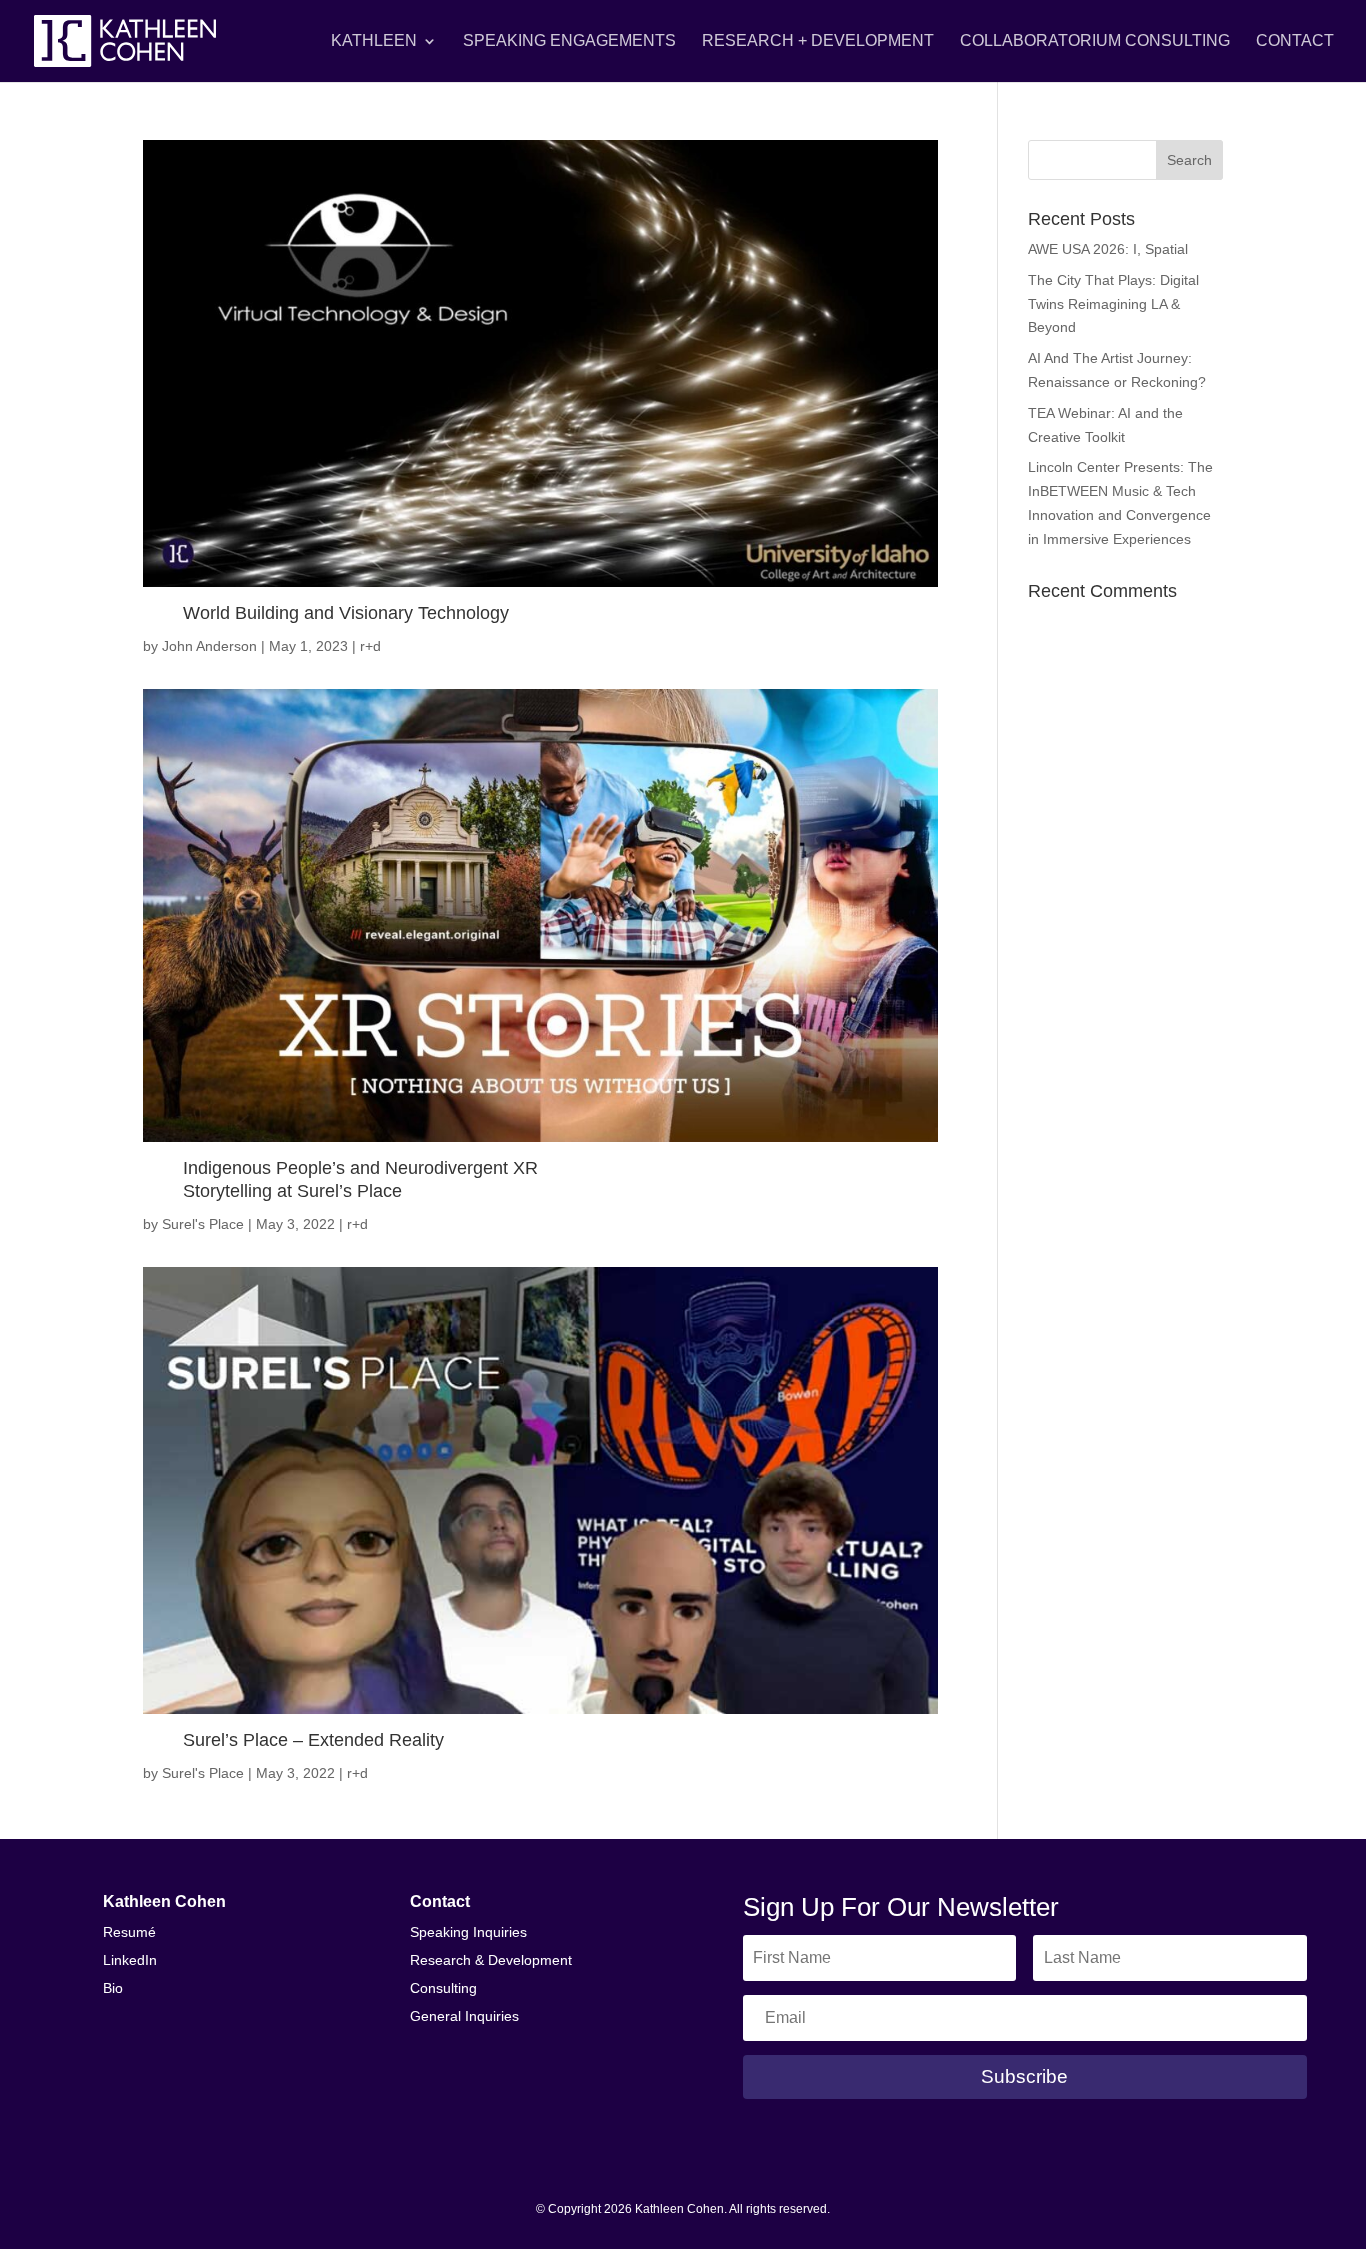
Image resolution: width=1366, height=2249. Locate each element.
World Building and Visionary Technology (346, 613)
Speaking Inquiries (468, 1932)
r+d (370, 646)
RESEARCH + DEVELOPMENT (818, 41)
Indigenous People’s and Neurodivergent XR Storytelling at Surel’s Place (360, 1179)
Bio (113, 1988)
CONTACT (1295, 41)
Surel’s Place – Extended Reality (313, 1740)
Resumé (129, 1932)
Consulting (443, 1988)
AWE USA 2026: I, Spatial (1108, 249)
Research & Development (491, 1960)
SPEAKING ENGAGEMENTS (569, 41)
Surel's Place (203, 1224)
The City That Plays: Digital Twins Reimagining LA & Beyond (1113, 304)
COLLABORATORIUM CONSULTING (1095, 41)
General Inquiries (464, 2016)
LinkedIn (130, 1960)
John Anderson (209, 646)
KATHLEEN (374, 41)
